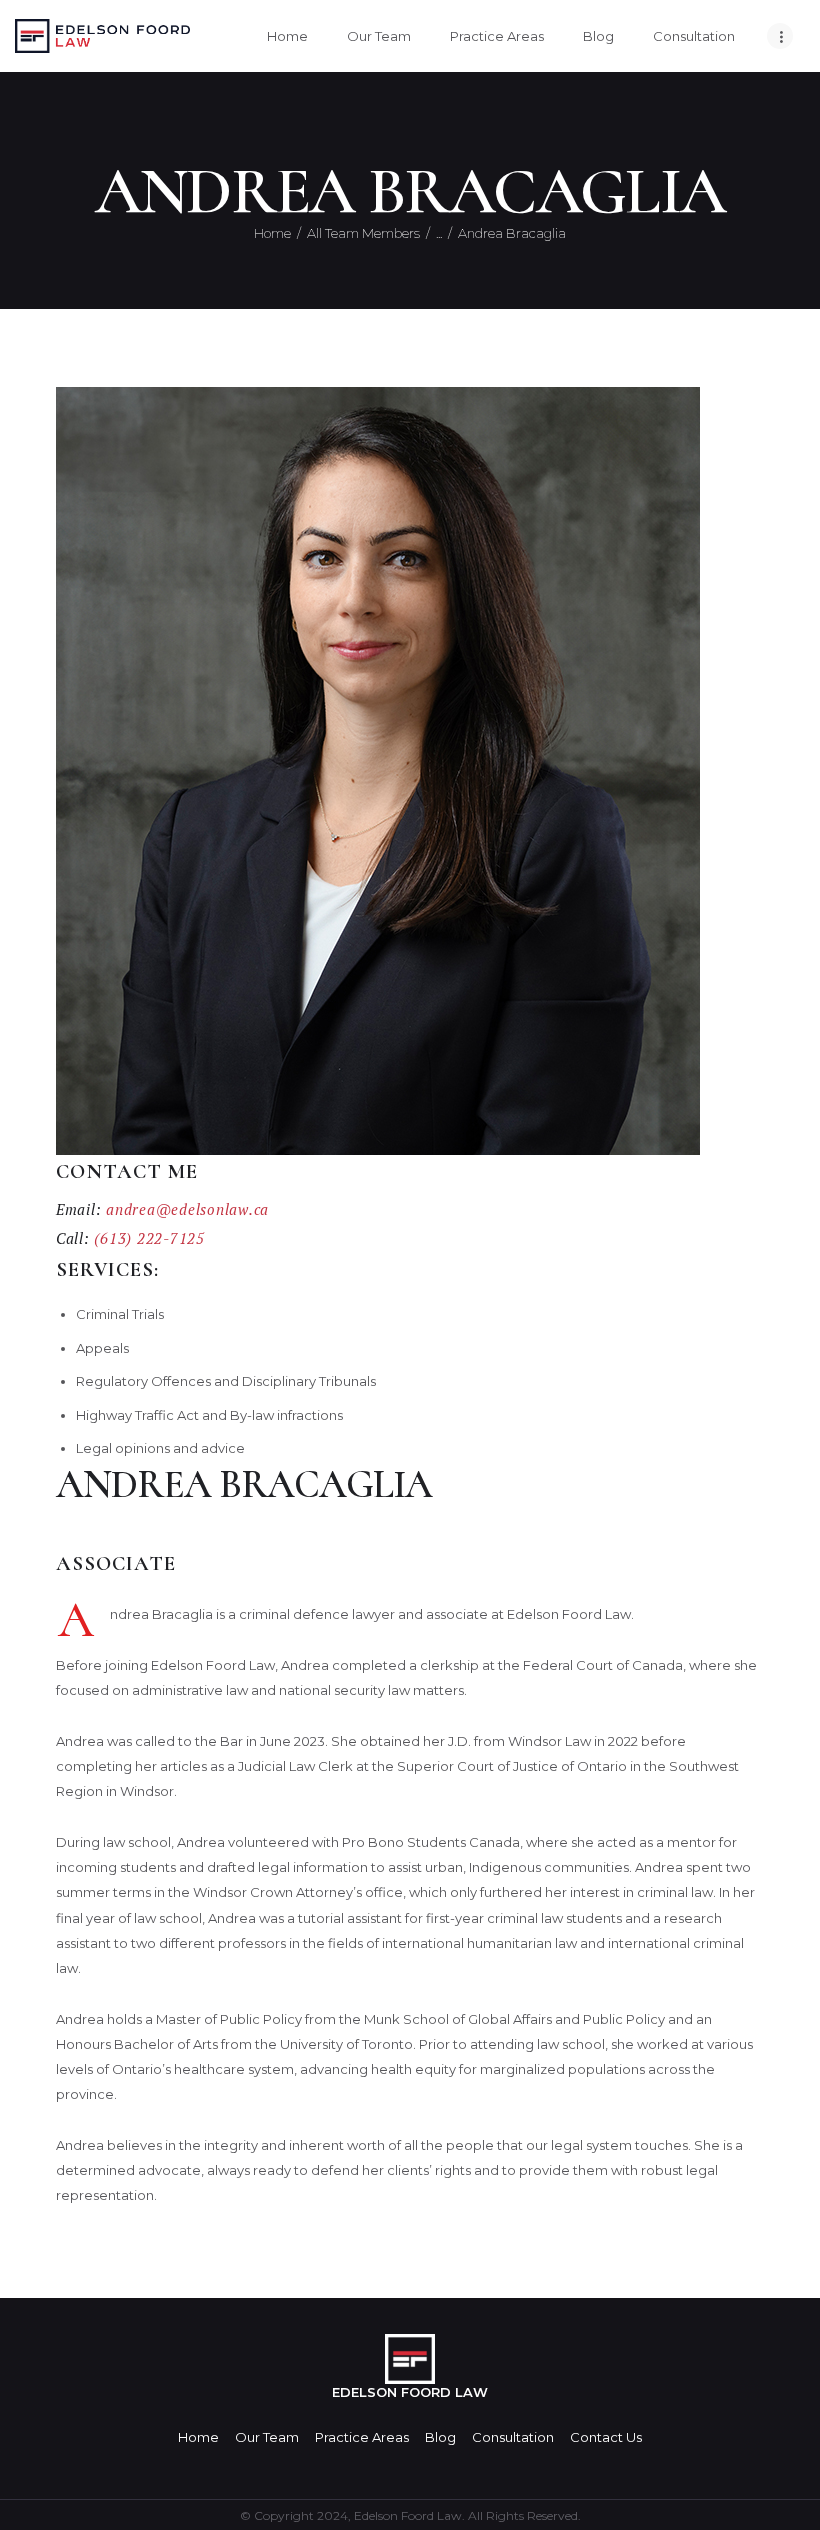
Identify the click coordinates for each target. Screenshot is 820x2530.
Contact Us (606, 2437)
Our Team (267, 2437)
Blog (440, 2437)
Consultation (513, 2437)
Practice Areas (362, 2437)
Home (272, 233)
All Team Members (363, 233)
